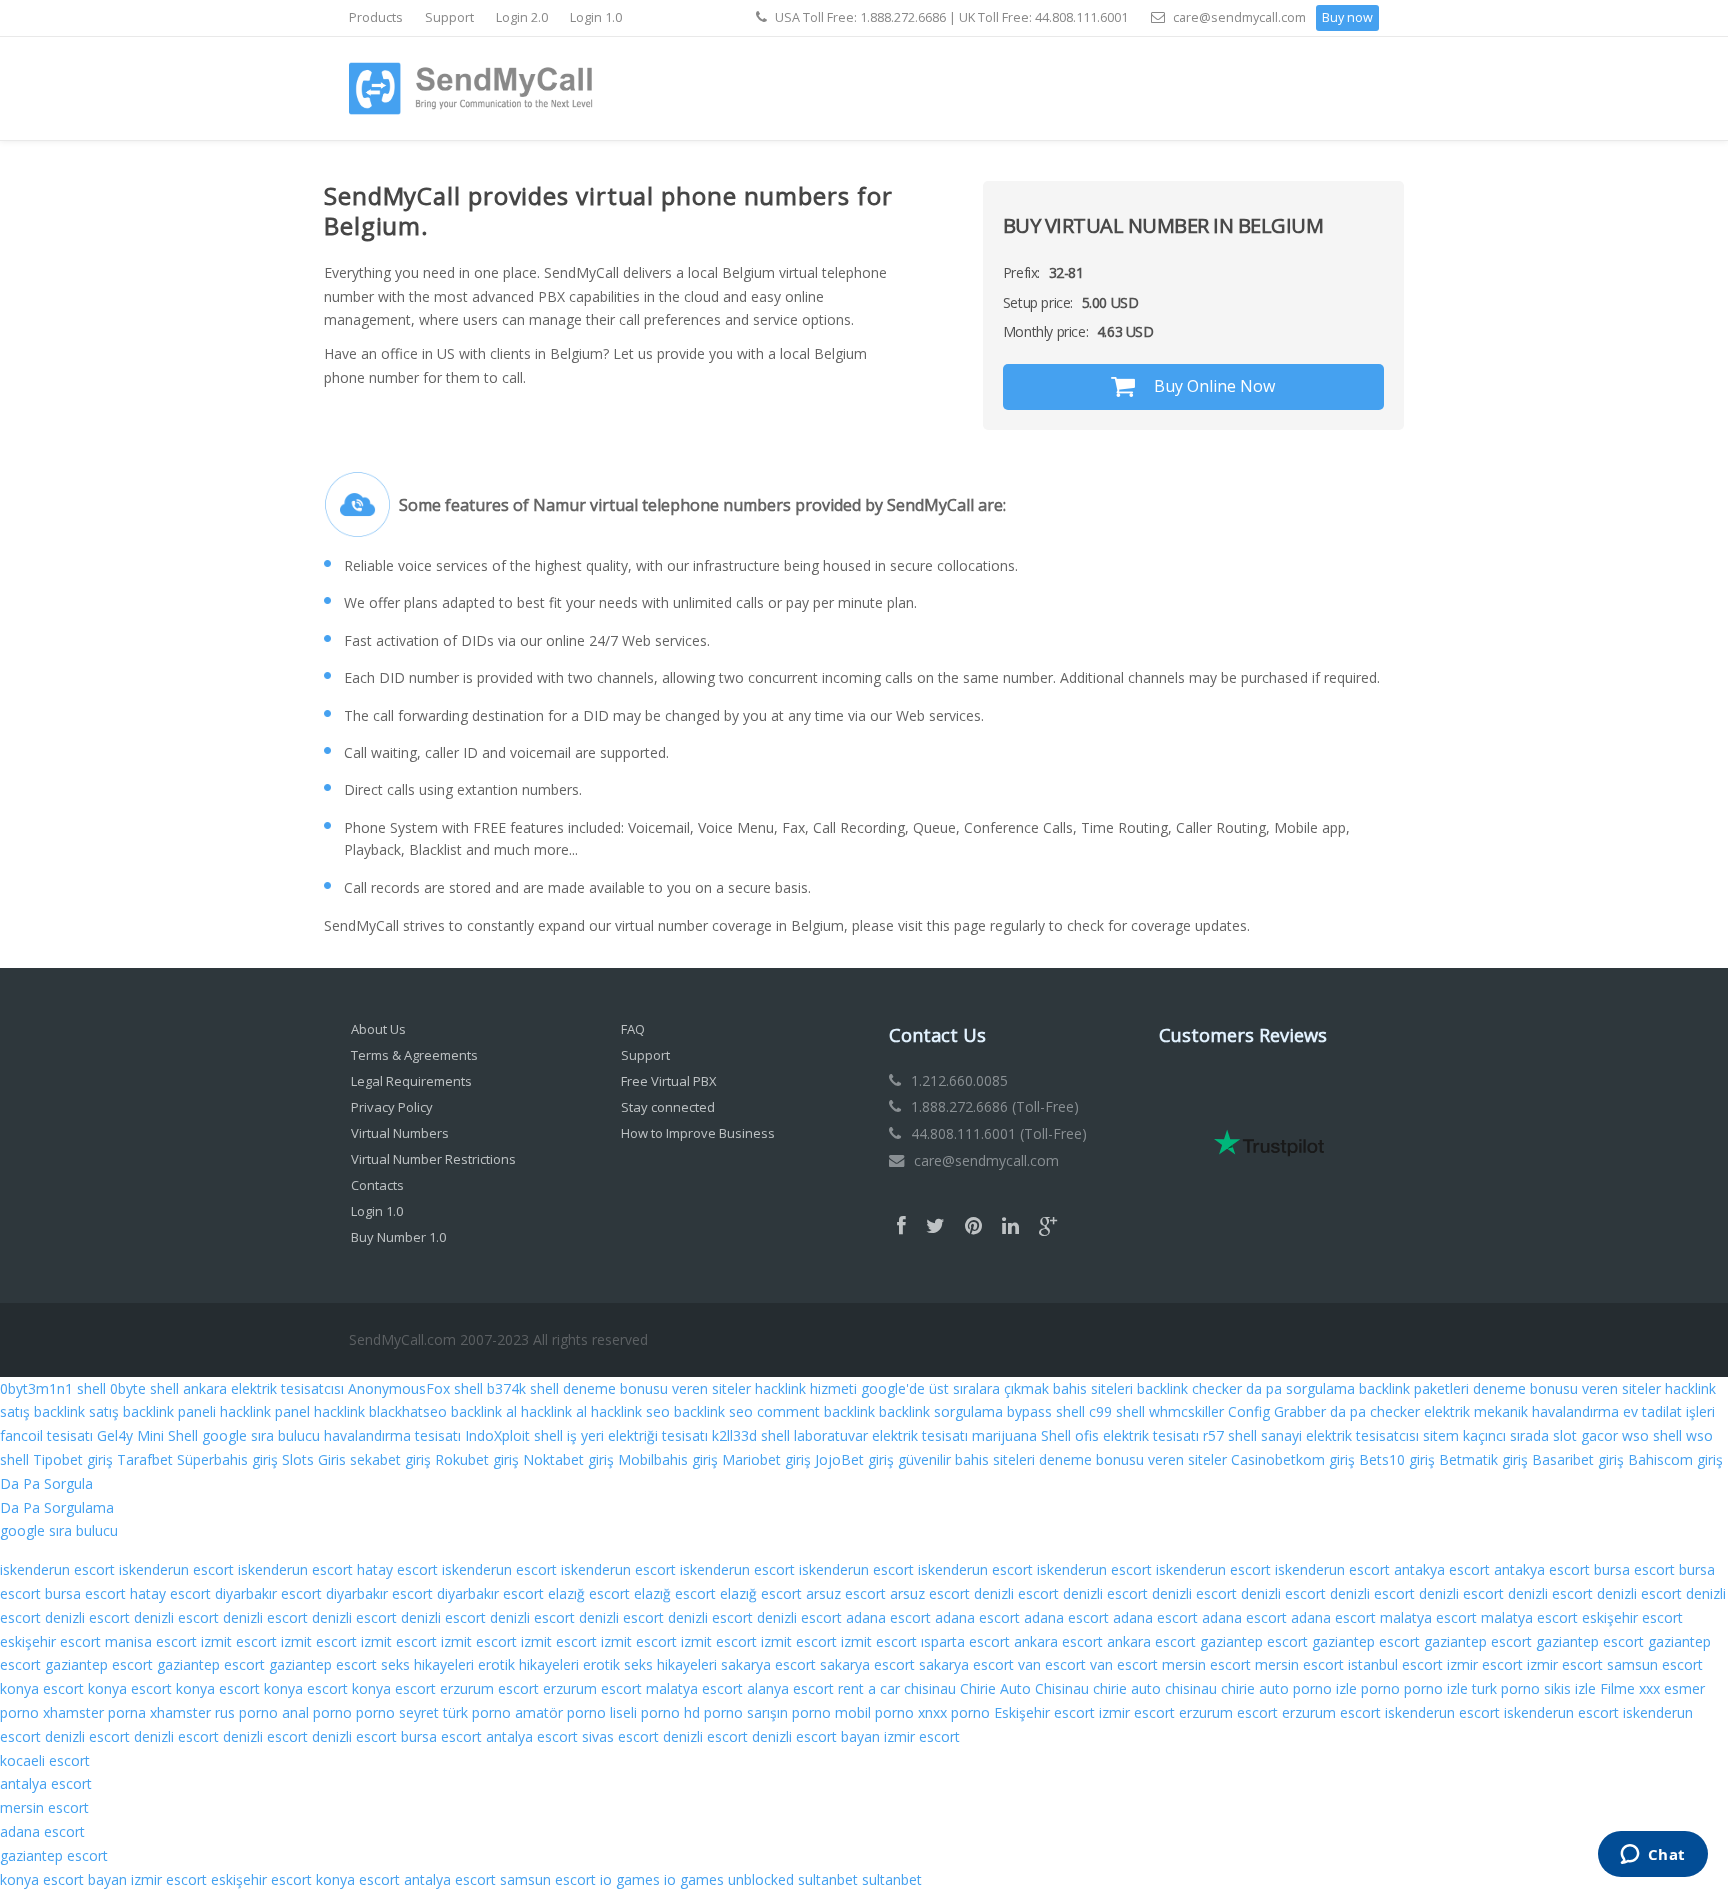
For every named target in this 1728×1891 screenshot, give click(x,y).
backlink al (484, 1411)
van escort (1052, 1664)
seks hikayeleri (427, 1664)
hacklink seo (630, 1411)
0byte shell (144, 1388)
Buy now (1347, 17)
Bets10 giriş (1397, 1459)
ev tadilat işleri (1669, 1411)
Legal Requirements (411, 1081)
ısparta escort (965, 1641)
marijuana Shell (1021, 1435)
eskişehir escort (1632, 1617)
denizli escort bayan (816, 1736)
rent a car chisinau (897, 1688)
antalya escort (532, 1736)
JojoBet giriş (854, 1459)
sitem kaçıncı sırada (1486, 1435)
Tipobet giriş (73, 1459)
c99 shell (1117, 1411)
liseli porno (645, 1712)
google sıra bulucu (261, 1435)
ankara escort (1058, 1641)
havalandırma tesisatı (392, 1435)
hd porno (713, 1712)
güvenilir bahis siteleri (966, 1459)
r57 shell (1230, 1435)
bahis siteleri (1093, 1388)
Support (449, 17)
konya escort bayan (63, 1879)
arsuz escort (846, 1593)
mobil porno (874, 1712)
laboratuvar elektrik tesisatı (881, 1435)
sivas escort (620, 1736)
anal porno (317, 1712)
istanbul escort (1395, 1664)
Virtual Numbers (400, 1133)
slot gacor (1585, 1435)
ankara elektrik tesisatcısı (263, 1388)
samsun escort (1655, 1664)
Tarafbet (145, 1459)
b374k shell (523, 1388)
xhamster (73, 1712)
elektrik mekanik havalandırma (1521, 1411)
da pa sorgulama (1300, 1388)
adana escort (888, 1617)
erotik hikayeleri (528, 1664)
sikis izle (1570, 1688)
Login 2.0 (522, 17)
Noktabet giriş (568, 1459)
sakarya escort (768, 1664)
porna (127, 1712)
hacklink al (554, 1411)
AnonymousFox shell (415, 1388)
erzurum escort (489, 1688)
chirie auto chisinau (1155, 1688)
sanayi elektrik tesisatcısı (1340, 1435)
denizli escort (1016, 1593)
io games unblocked (729, 1879)
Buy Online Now (1212, 386)
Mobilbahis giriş (668, 1459)
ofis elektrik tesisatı (1137, 1435)
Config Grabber (1277, 1411)
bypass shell (1046, 1411)
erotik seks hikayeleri (650, 1664)
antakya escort (1442, 1569)
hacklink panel (265, 1411)
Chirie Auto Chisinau (1024, 1688)
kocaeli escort (45, 1760)
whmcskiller (1186, 1411)
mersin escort (1206, 1664)
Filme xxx (1630, 1688)
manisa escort (151, 1641)
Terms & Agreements (414, 1055)
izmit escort (239, 1641)
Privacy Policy (392, 1107)
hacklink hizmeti (806, 1388)
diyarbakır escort (268, 1593)
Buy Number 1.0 (398, 1237)
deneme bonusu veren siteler (657, 1388)
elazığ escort (589, 1593)
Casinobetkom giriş (1293, 1459)
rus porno (246, 1712)
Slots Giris (314, 1459)
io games (630, 1879)
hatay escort (397, 1569)
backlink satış (76, 1411)
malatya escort (1428, 1617)
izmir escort (1485, 1664)
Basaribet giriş (1578, 1459)
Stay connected (668, 1107)
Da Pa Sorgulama (57, 1507)
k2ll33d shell (751, 1435)
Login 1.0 (596, 17)
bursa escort (1634, 1569)
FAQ (633, 1029)
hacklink (339, 1411)
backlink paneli (169, 1411)
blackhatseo (408, 1411)
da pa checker (1375, 1411)
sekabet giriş (390, 1459)
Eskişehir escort (1044, 1712)
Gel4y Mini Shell (147, 1435)
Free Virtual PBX (669, 1081)
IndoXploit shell (514, 1435)
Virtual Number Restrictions (433, 1159)
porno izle (1325, 1688)
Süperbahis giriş (227, 1459)
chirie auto (1255, 1688)
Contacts (377, 1185)
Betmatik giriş (1483, 1459)
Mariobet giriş (766, 1459)
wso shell (1652, 1435)
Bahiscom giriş (1675, 1459)
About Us (378, 1029)
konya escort (42, 1688)
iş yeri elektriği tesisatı (637, 1435)
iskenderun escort (57, 1569)
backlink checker (1189, 1388)
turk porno (1506, 1688)
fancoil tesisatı (46, 1435)
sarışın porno (789, 1712)
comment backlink (816, 1411)
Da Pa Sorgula (46, 1483)
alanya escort (790, 1688)
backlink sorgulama (941, 1411)
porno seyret (397, 1712)
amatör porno (560, 1712)
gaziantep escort (1254, 1641)
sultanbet (828, 1879)
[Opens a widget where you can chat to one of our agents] (1652, 1856)
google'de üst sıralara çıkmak (955, 1388)
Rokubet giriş (477, 1459)
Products (376, 17)
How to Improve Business (698, 1133)
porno (1380, 1688)
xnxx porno (954, 1712)
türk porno (477, 1712)
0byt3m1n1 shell (53, 1388)
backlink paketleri (1414, 1388)
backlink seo (713, 1411)
